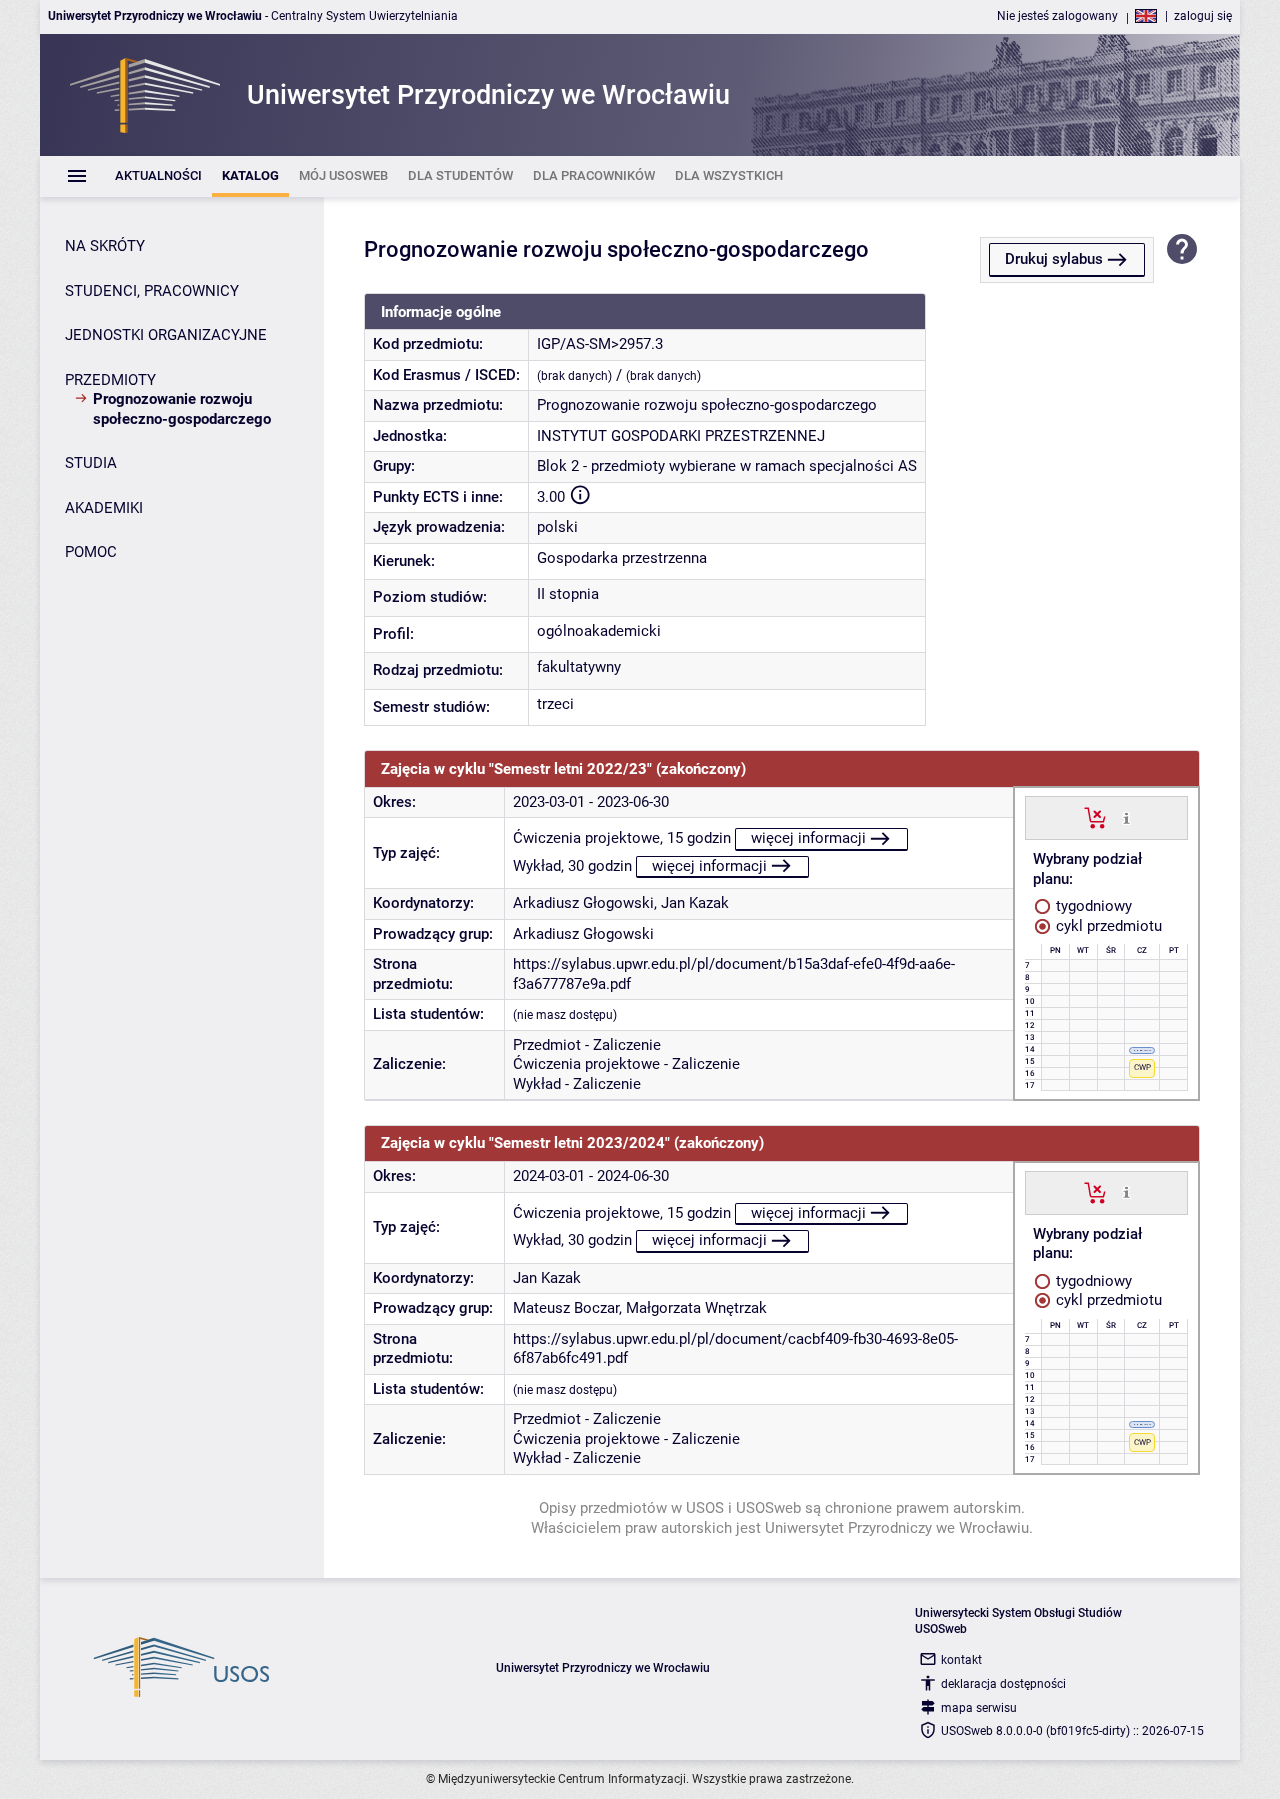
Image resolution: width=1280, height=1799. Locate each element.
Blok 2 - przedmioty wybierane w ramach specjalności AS (727, 466)
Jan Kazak (695, 903)
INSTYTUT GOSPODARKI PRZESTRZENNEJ (681, 436)
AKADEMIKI (104, 508)
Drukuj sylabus (1054, 259)
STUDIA (91, 463)
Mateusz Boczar (566, 1308)
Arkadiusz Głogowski (583, 903)
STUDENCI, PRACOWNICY (152, 291)
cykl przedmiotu (1107, 926)
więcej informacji (808, 838)
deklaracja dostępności (1003, 1684)
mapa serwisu (979, 1708)
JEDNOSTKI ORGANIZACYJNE (166, 335)
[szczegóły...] (1126, 817)
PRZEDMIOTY (110, 380)
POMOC (91, 552)
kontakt (961, 1660)
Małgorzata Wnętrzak (696, 1308)
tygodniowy (1092, 906)
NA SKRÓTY (105, 246)
